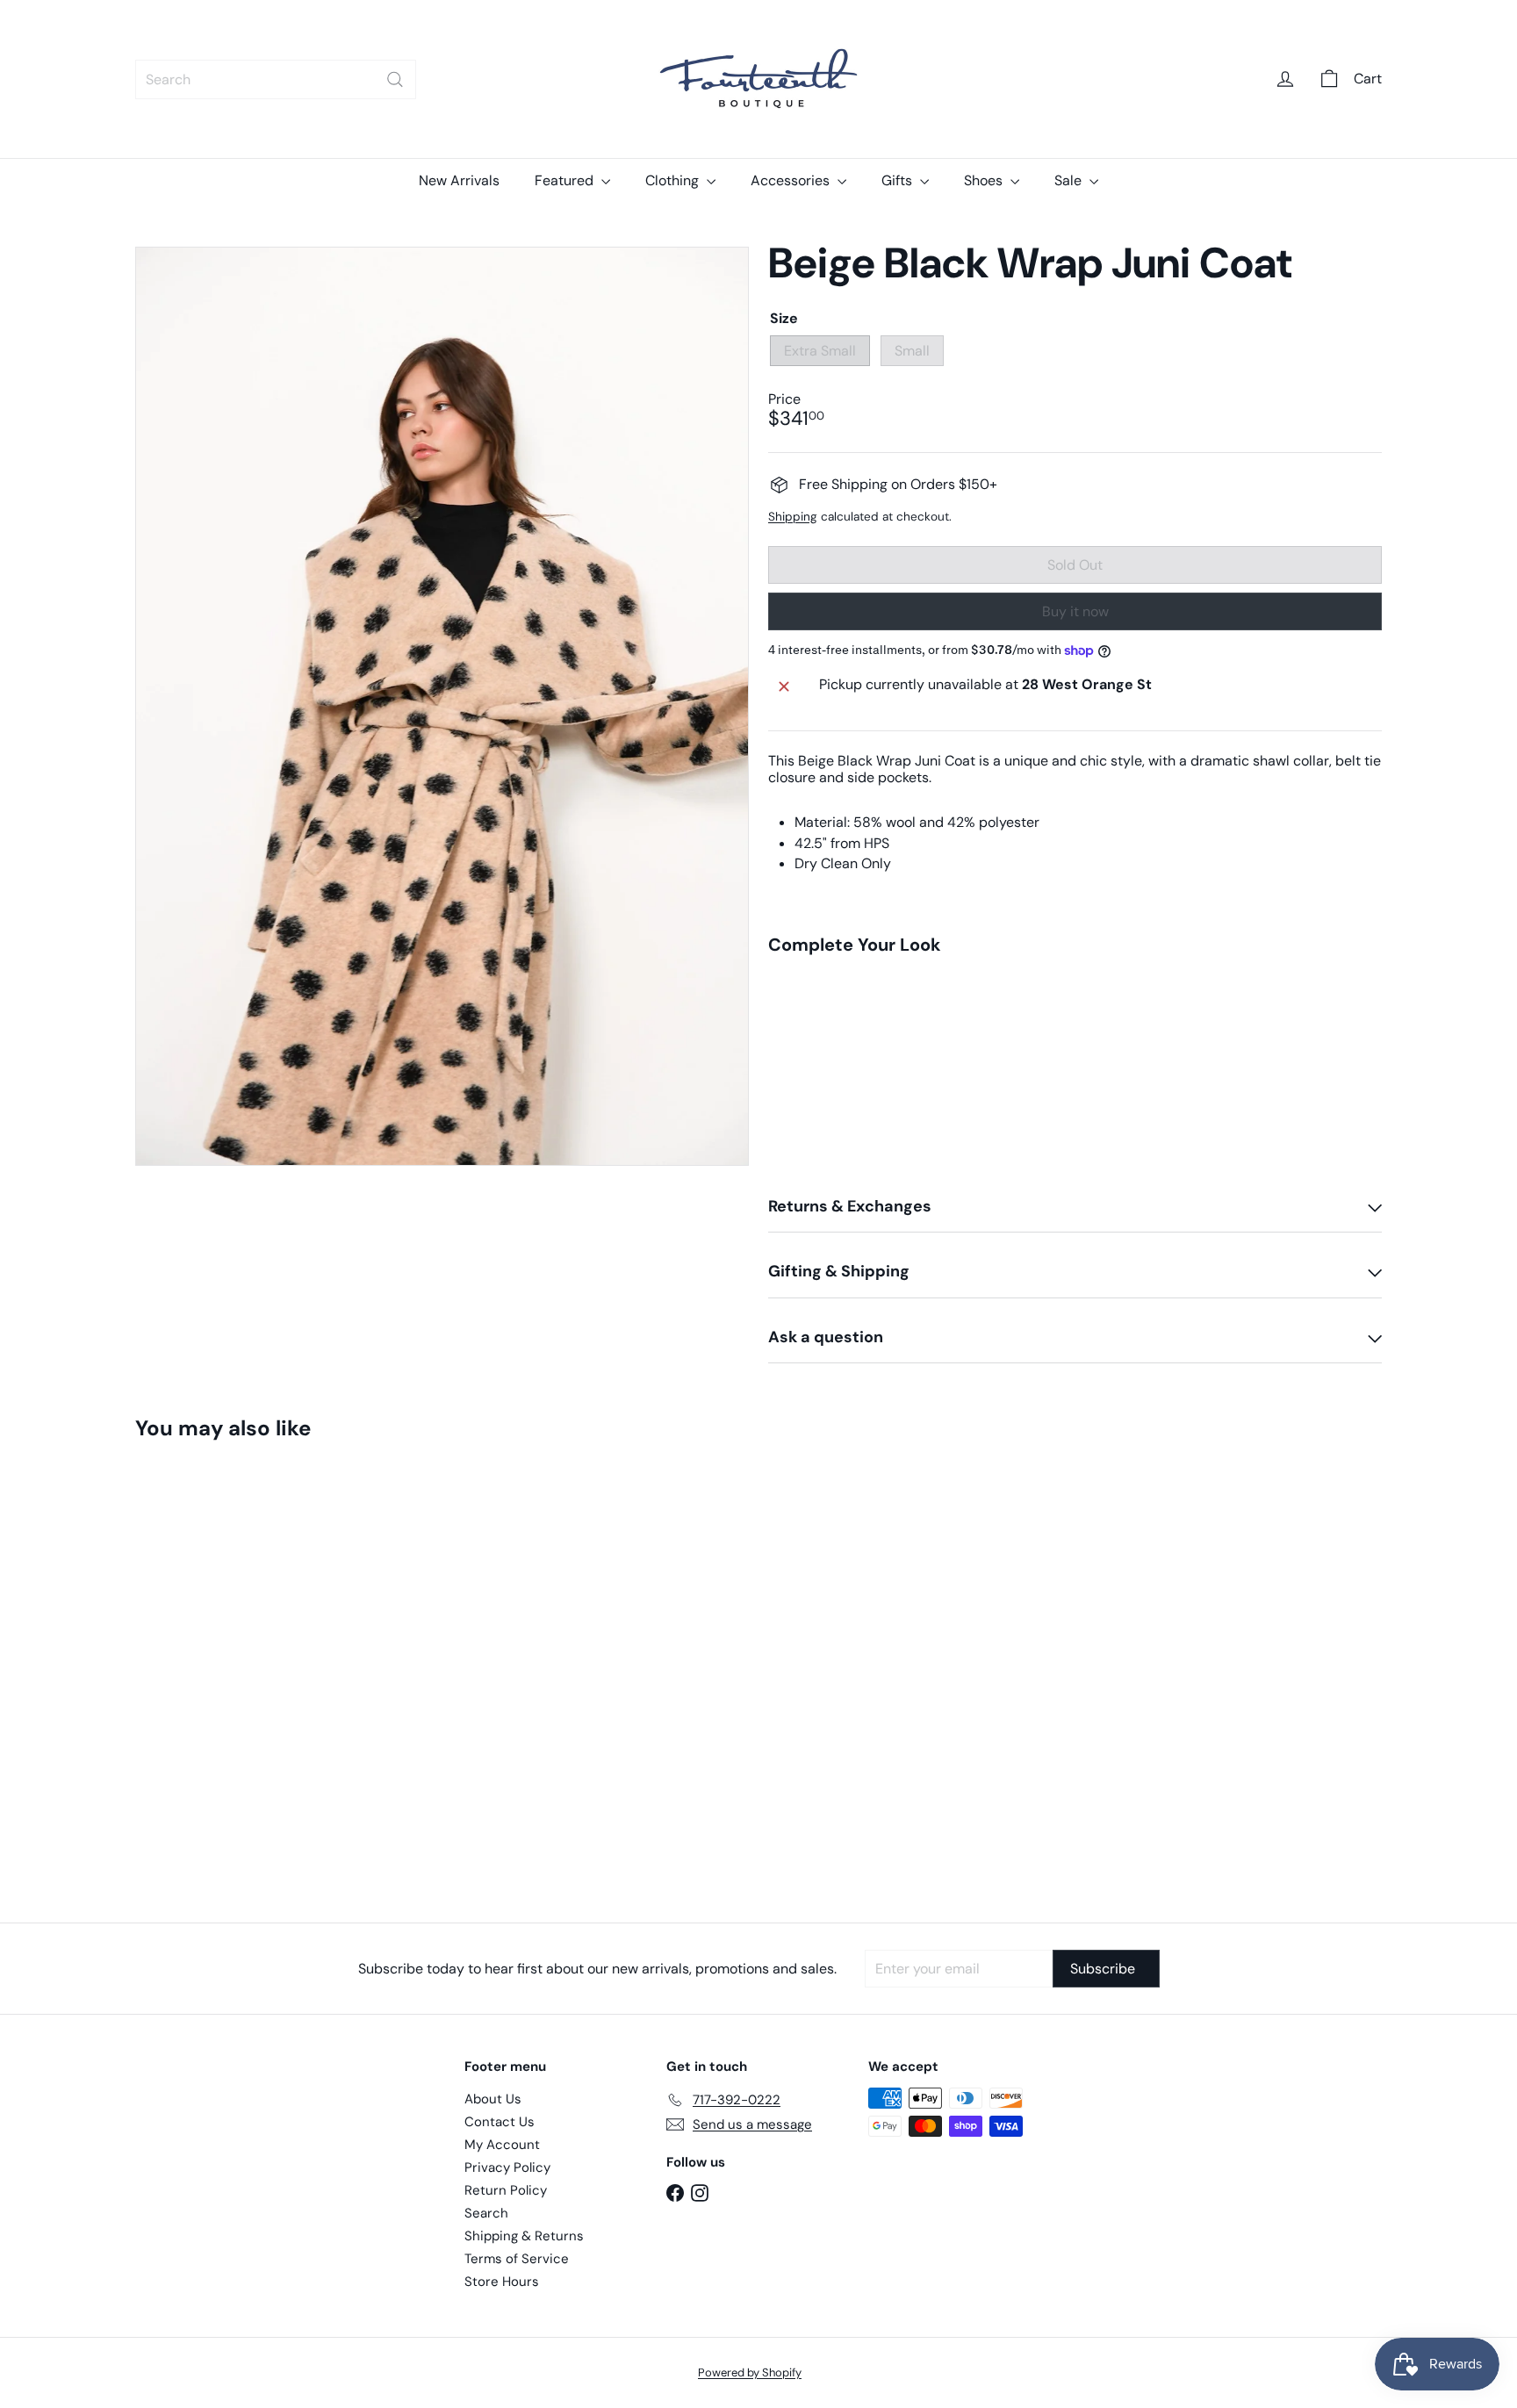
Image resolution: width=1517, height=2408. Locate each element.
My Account (502, 2145)
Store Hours (502, 2282)
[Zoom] (442, 707)
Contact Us (500, 2122)
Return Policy (506, 2190)
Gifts (899, 180)
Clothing (674, 180)
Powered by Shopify (750, 2372)
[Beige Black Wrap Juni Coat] (1075, 1053)
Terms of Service (517, 2259)
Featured (566, 180)
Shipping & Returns (524, 2236)
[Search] (395, 79)
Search (486, 2213)
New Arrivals (459, 180)
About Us (493, 2099)
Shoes (985, 180)
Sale (1070, 180)
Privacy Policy (507, 2167)
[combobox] (276, 79)
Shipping (793, 517)
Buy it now (1075, 611)
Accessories (792, 180)
